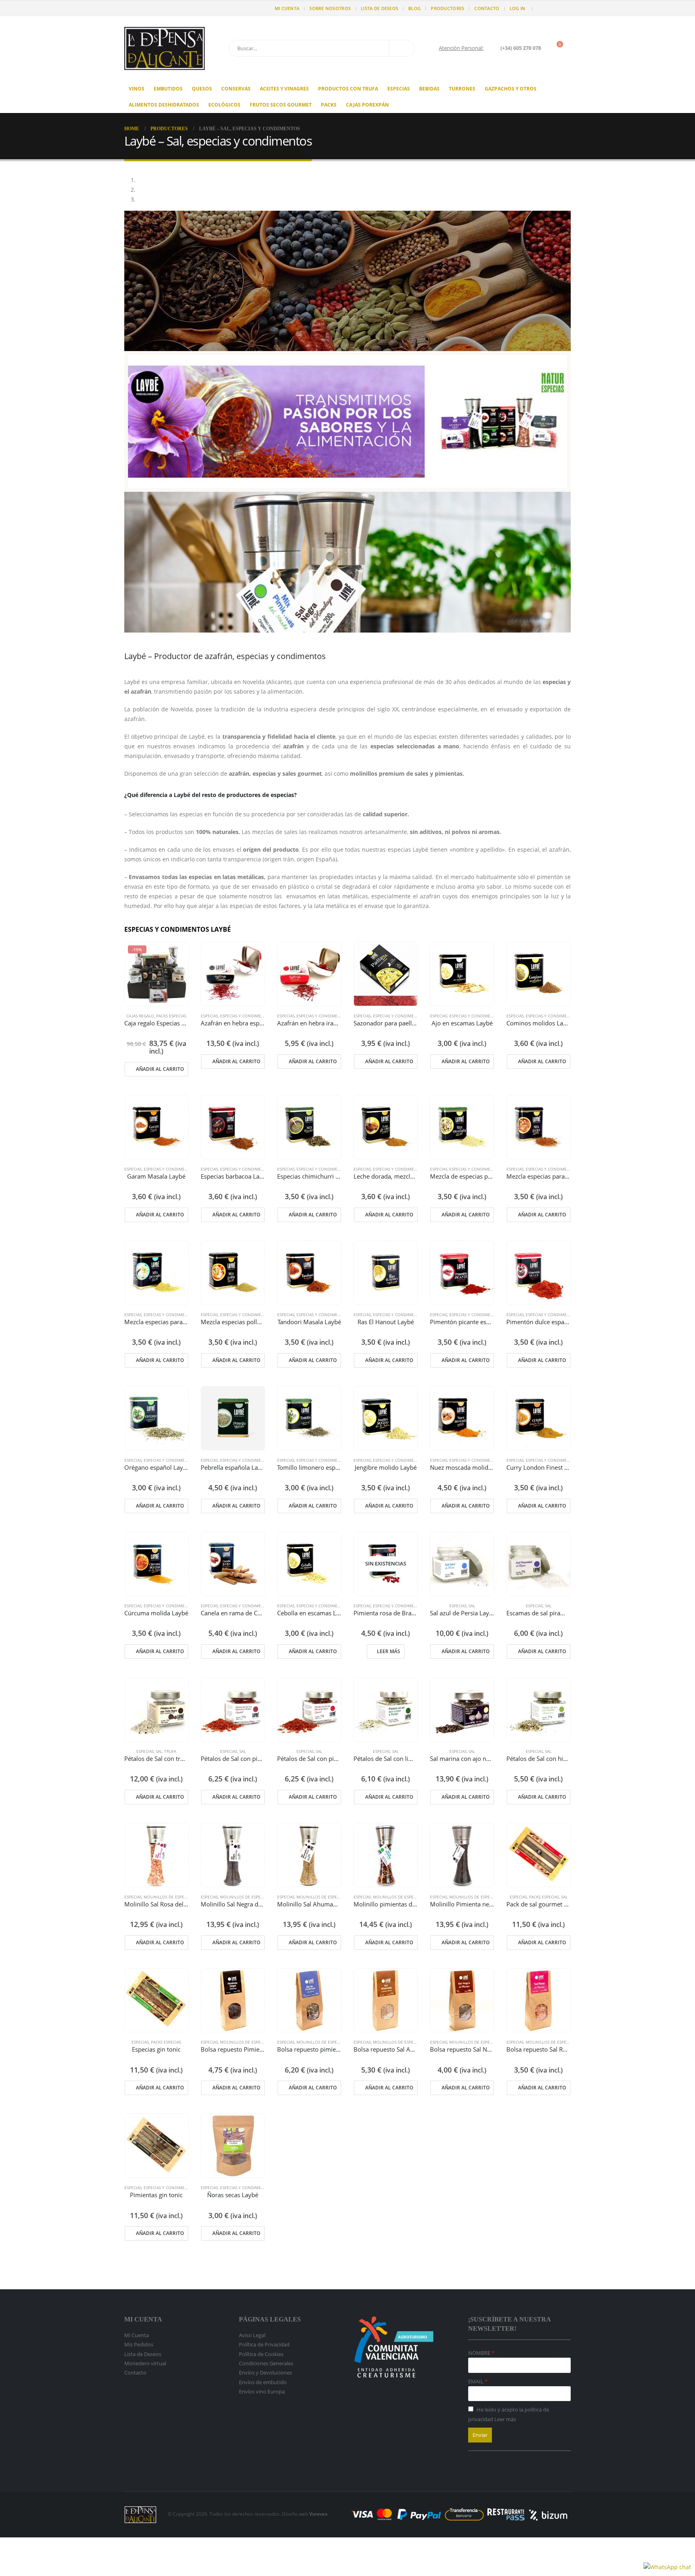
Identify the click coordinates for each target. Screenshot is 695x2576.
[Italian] (160, 8)
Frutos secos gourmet (281, 105)
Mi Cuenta (287, 8)
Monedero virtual (145, 2363)
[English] (136, 8)
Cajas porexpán (367, 105)
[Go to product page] (233, 974)
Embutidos (168, 89)
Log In (518, 8)
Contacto (487, 8)
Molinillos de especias (168, 1897)
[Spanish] (128, 8)
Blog (414, 8)
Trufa (170, 1751)
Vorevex (318, 2514)
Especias (399, 89)
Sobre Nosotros (330, 8)
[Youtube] (554, 8)
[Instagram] (565, 8)
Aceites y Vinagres (284, 89)
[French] (144, 8)
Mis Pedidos (139, 2344)
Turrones (462, 89)
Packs (329, 105)
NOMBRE (480, 2353)
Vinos (137, 89)
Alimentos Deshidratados (164, 105)
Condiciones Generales (266, 2363)
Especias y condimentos (246, 1016)
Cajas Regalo (140, 1016)
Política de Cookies (261, 2354)
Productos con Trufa (348, 89)
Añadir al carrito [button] (160, 1069)
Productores (447, 8)
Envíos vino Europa (262, 2391)
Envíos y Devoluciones (265, 2373)
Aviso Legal (252, 2335)
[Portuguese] (168, 8)
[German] (152, 8)
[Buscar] (402, 48)
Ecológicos (224, 105)
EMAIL (476, 2381)
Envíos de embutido (263, 2382)
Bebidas (429, 89)
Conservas (236, 89)
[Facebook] (543, 8)
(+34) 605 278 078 (521, 48)
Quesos (202, 89)
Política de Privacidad (264, 2344)
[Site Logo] (164, 48)
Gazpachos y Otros (511, 89)
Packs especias (171, 1016)
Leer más (389, 1651)
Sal (472, 1606)
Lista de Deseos (379, 8)
